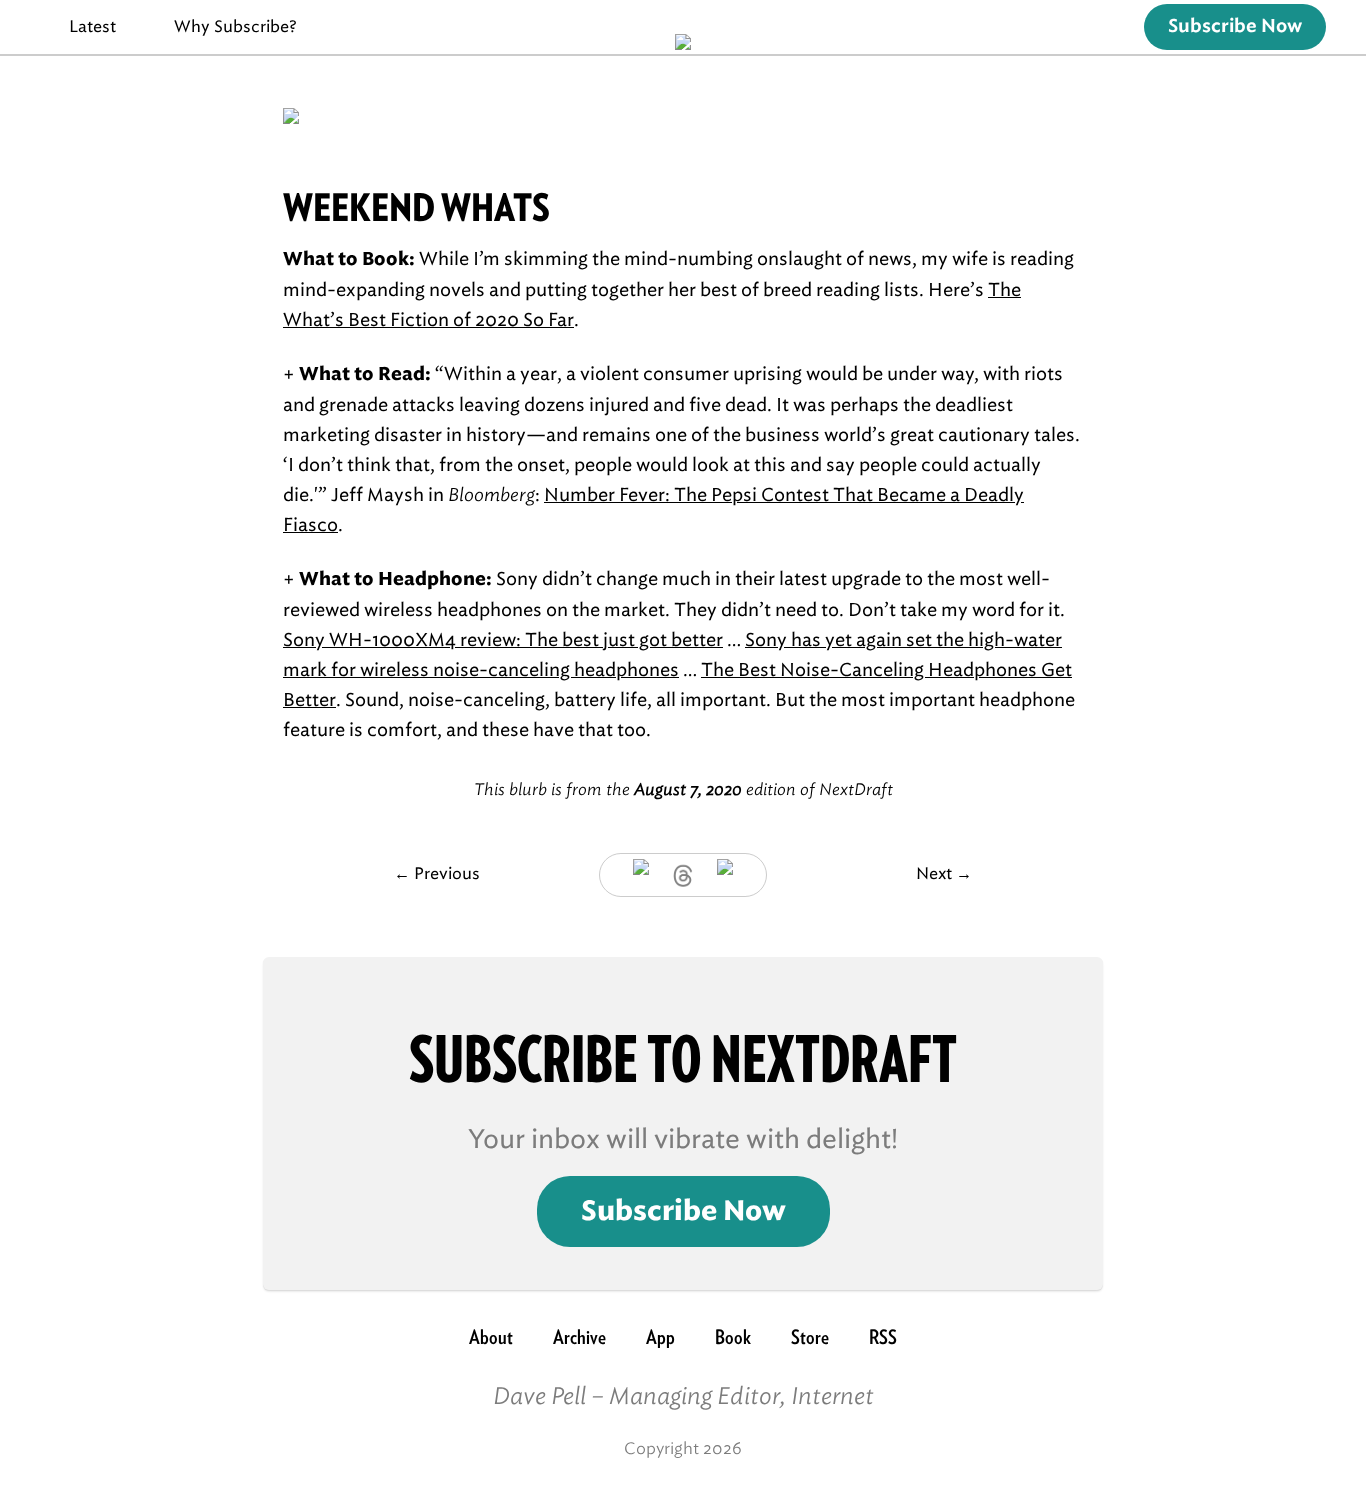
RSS (883, 1337)
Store (810, 1337)
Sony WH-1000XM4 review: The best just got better (503, 640)
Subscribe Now (1235, 27)
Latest (92, 26)
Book (733, 1337)
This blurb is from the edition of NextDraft (683, 789)
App (660, 1337)
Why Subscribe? (235, 26)
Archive (579, 1337)
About (491, 1337)
